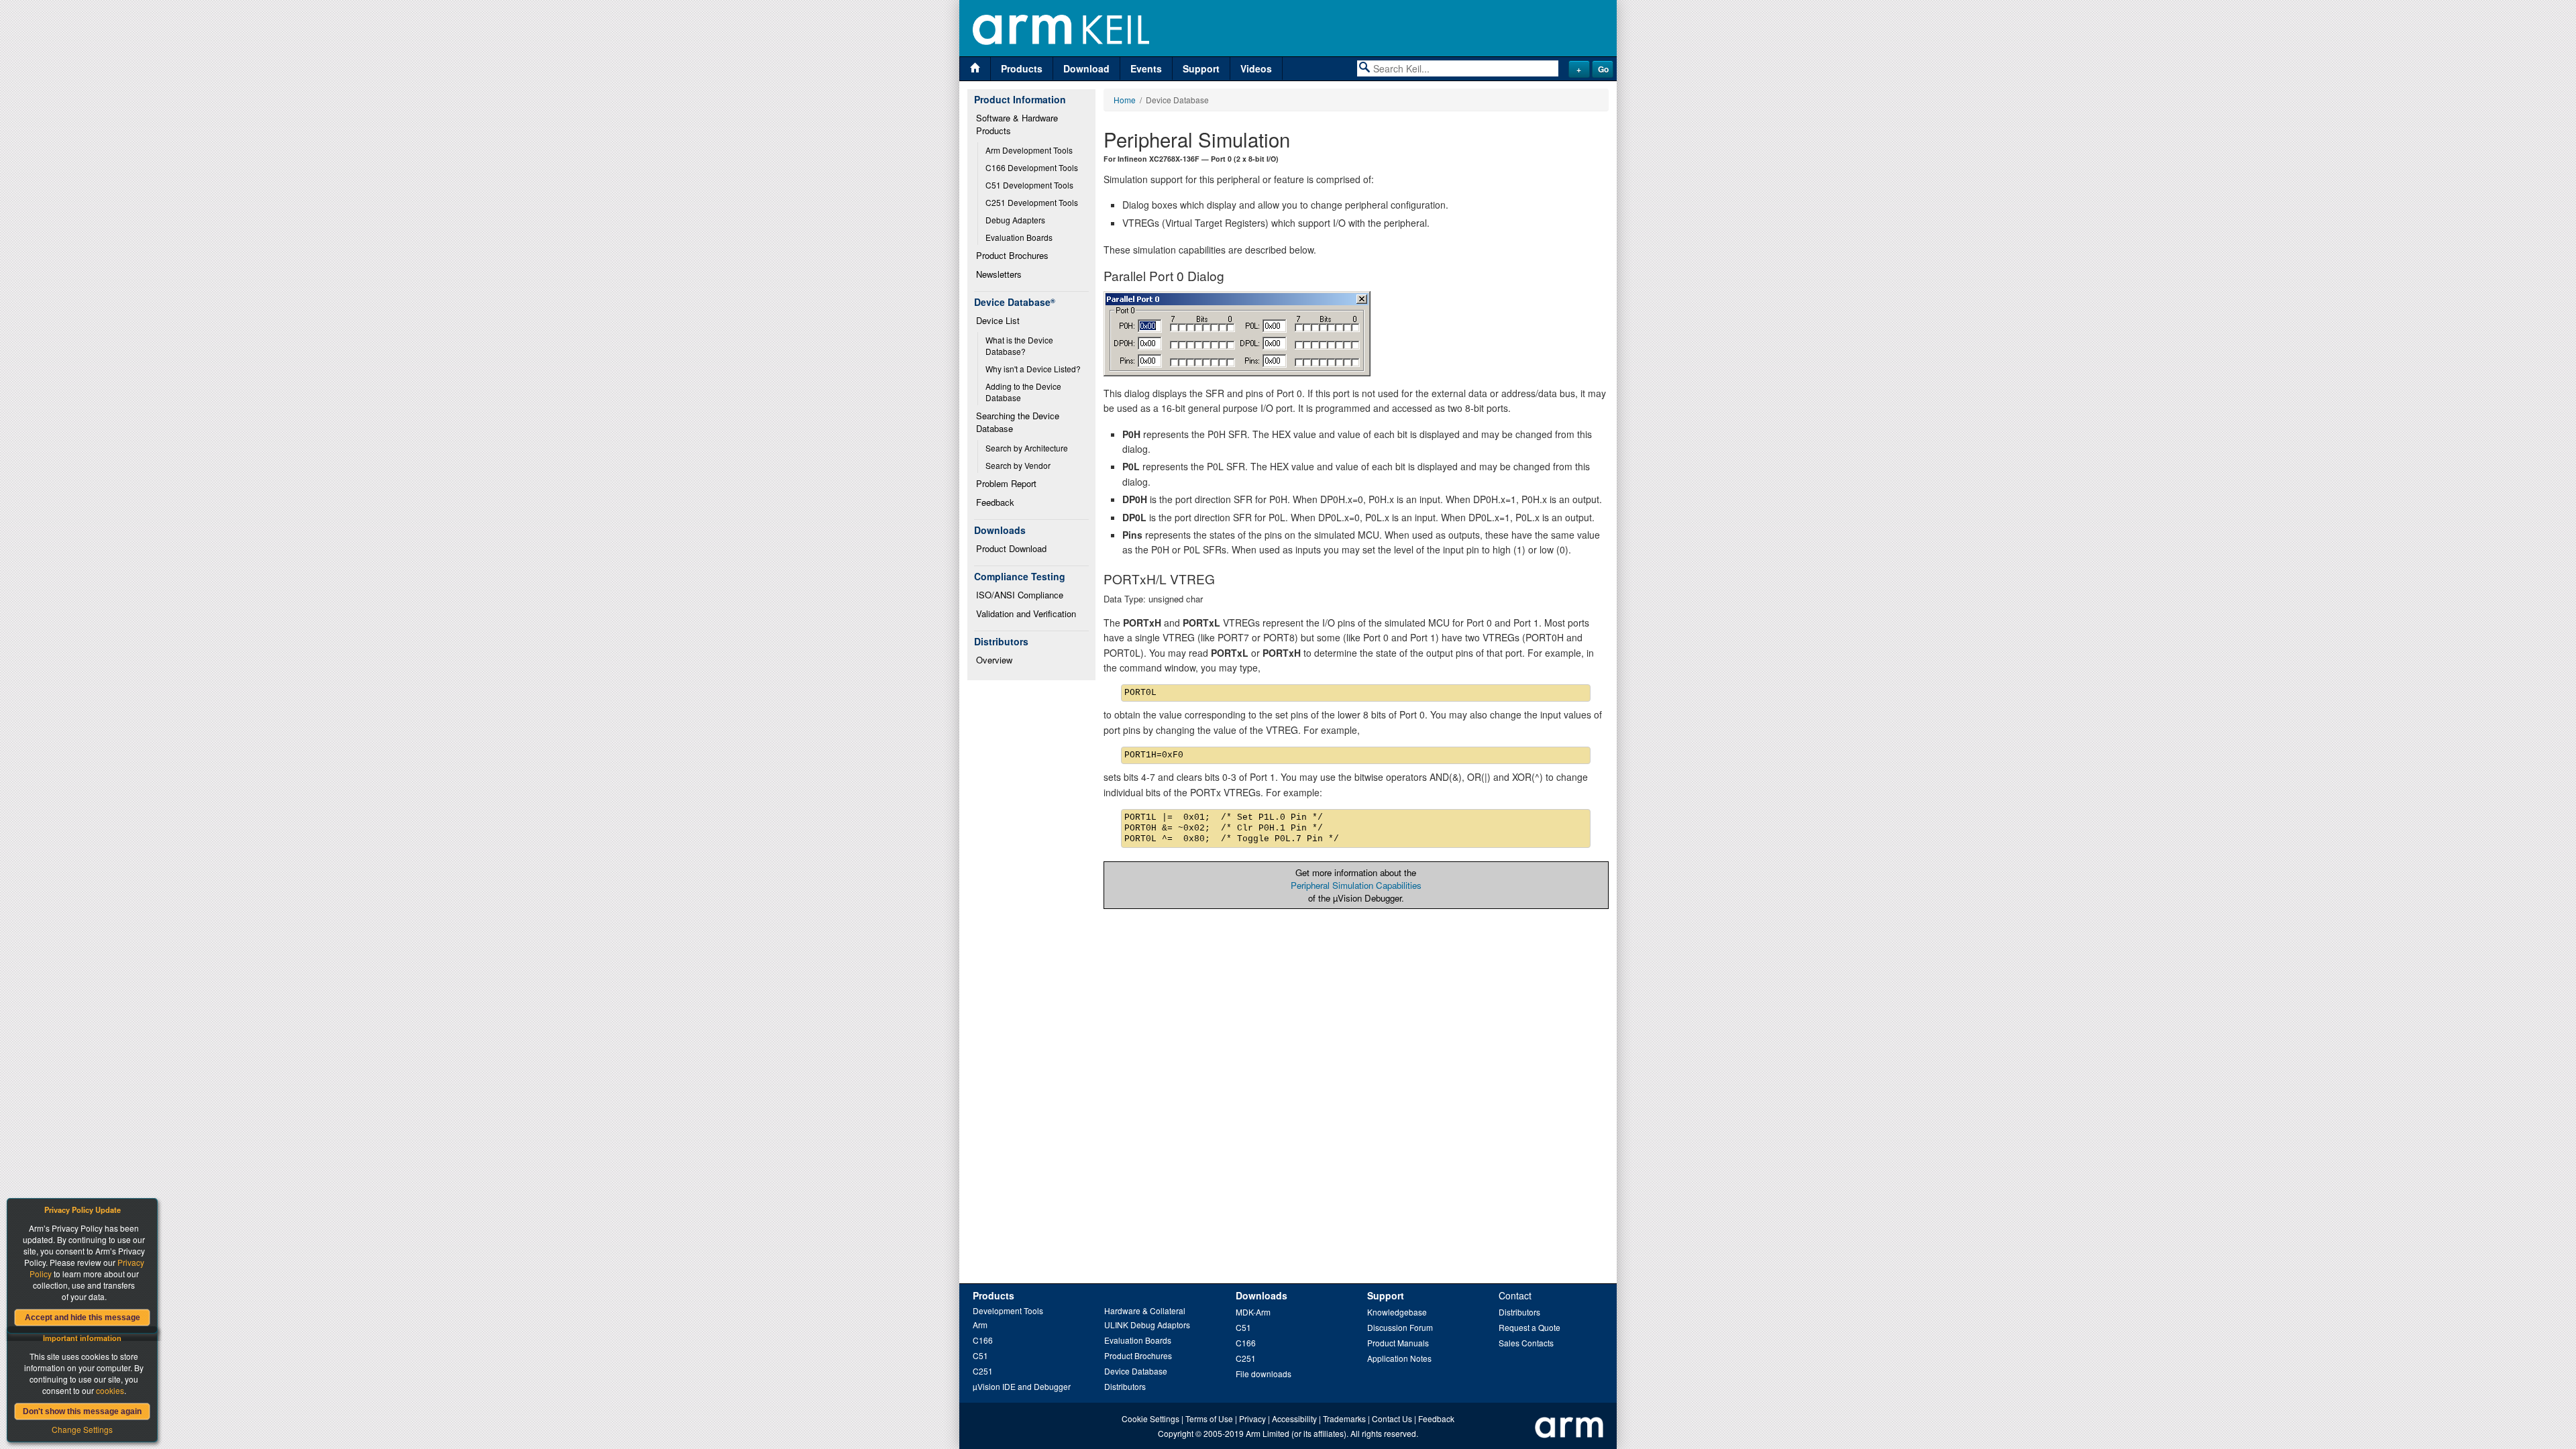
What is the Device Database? (1020, 345)
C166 (983, 1340)
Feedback (995, 502)
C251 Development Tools (1032, 202)
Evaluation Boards (1019, 237)
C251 (983, 1371)
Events (1146, 68)
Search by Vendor (1018, 465)
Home (1125, 100)
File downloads (1264, 1374)
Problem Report (1006, 483)
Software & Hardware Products (1018, 124)
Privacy (1252, 1418)
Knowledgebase (1397, 1312)
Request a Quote (1529, 1327)
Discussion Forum (1400, 1327)
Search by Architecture (1027, 448)
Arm (980, 1325)
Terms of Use (1209, 1418)
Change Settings (82, 1429)
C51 (980, 1355)
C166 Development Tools (1032, 167)
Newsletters (999, 274)
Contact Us (1392, 1418)
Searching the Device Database (1019, 422)
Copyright (1176, 1433)
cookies (110, 1390)
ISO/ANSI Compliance (1020, 595)
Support (1201, 68)
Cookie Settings (1150, 1418)
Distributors (1125, 1386)
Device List (998, 320)
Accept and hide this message (83, 1318)
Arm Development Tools (1029, 150)
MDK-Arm (1253, 1312)
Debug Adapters (1015, 220)
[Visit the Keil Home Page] (975, 69)
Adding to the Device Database (1024, 392)
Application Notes (1399, 1358)
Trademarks (1344, 1418)
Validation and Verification (1026, 613)
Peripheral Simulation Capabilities (1356, 885)
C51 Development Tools (1029, 185)
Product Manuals (1398, 1343)
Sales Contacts (1526, 1343)
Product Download (1011, 548)
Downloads (1262, 1295)
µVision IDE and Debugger (1022, 1386)
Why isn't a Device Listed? (1033, 369)
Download (1086, 68)
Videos (1256, 68)
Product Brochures (1012, 255)
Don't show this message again (82, 1411)
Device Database (1136, 1371)
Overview (994, 660)
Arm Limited (1268, 1433)
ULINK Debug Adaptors (1147, 1325)
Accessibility (1294, 1418)
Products (1022, 68)
